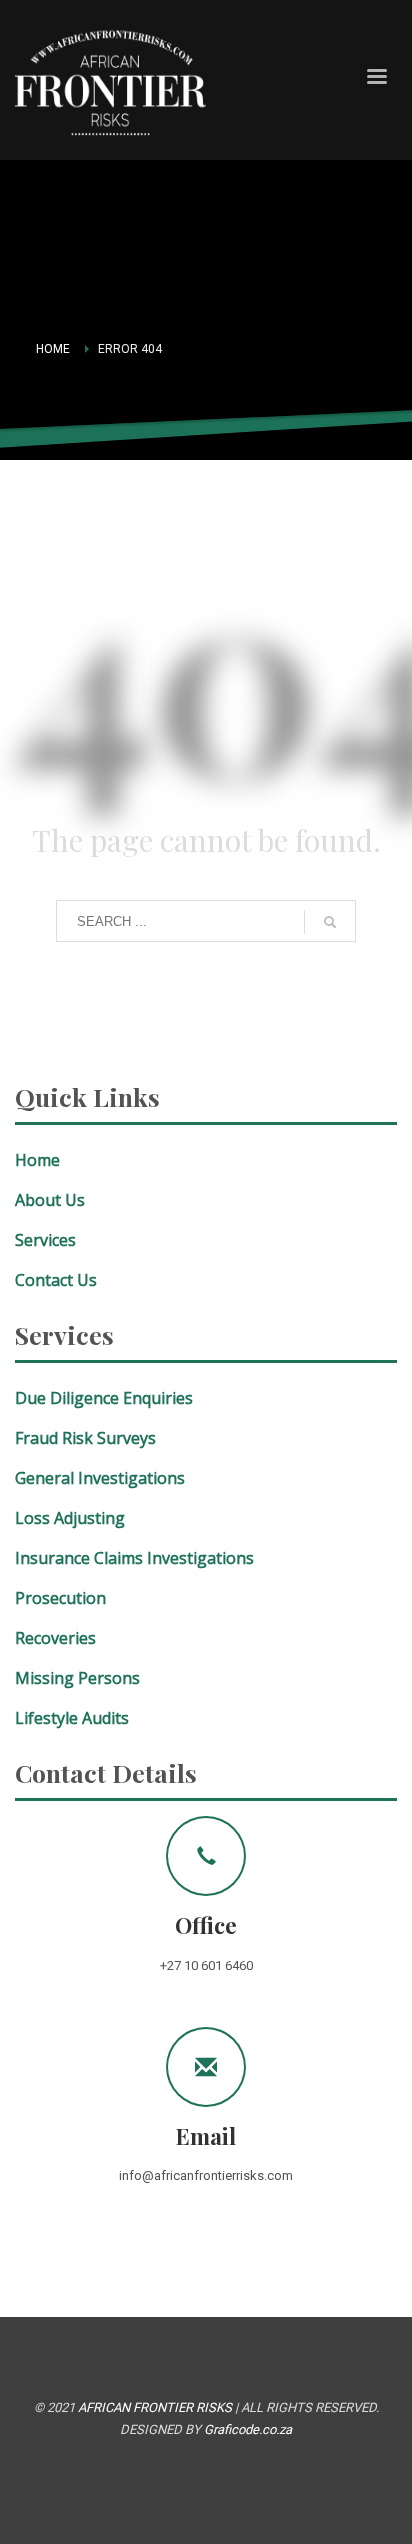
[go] (330, 922)
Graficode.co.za (248, 2429)
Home (53, 349)
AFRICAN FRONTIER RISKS (155, 2407)
